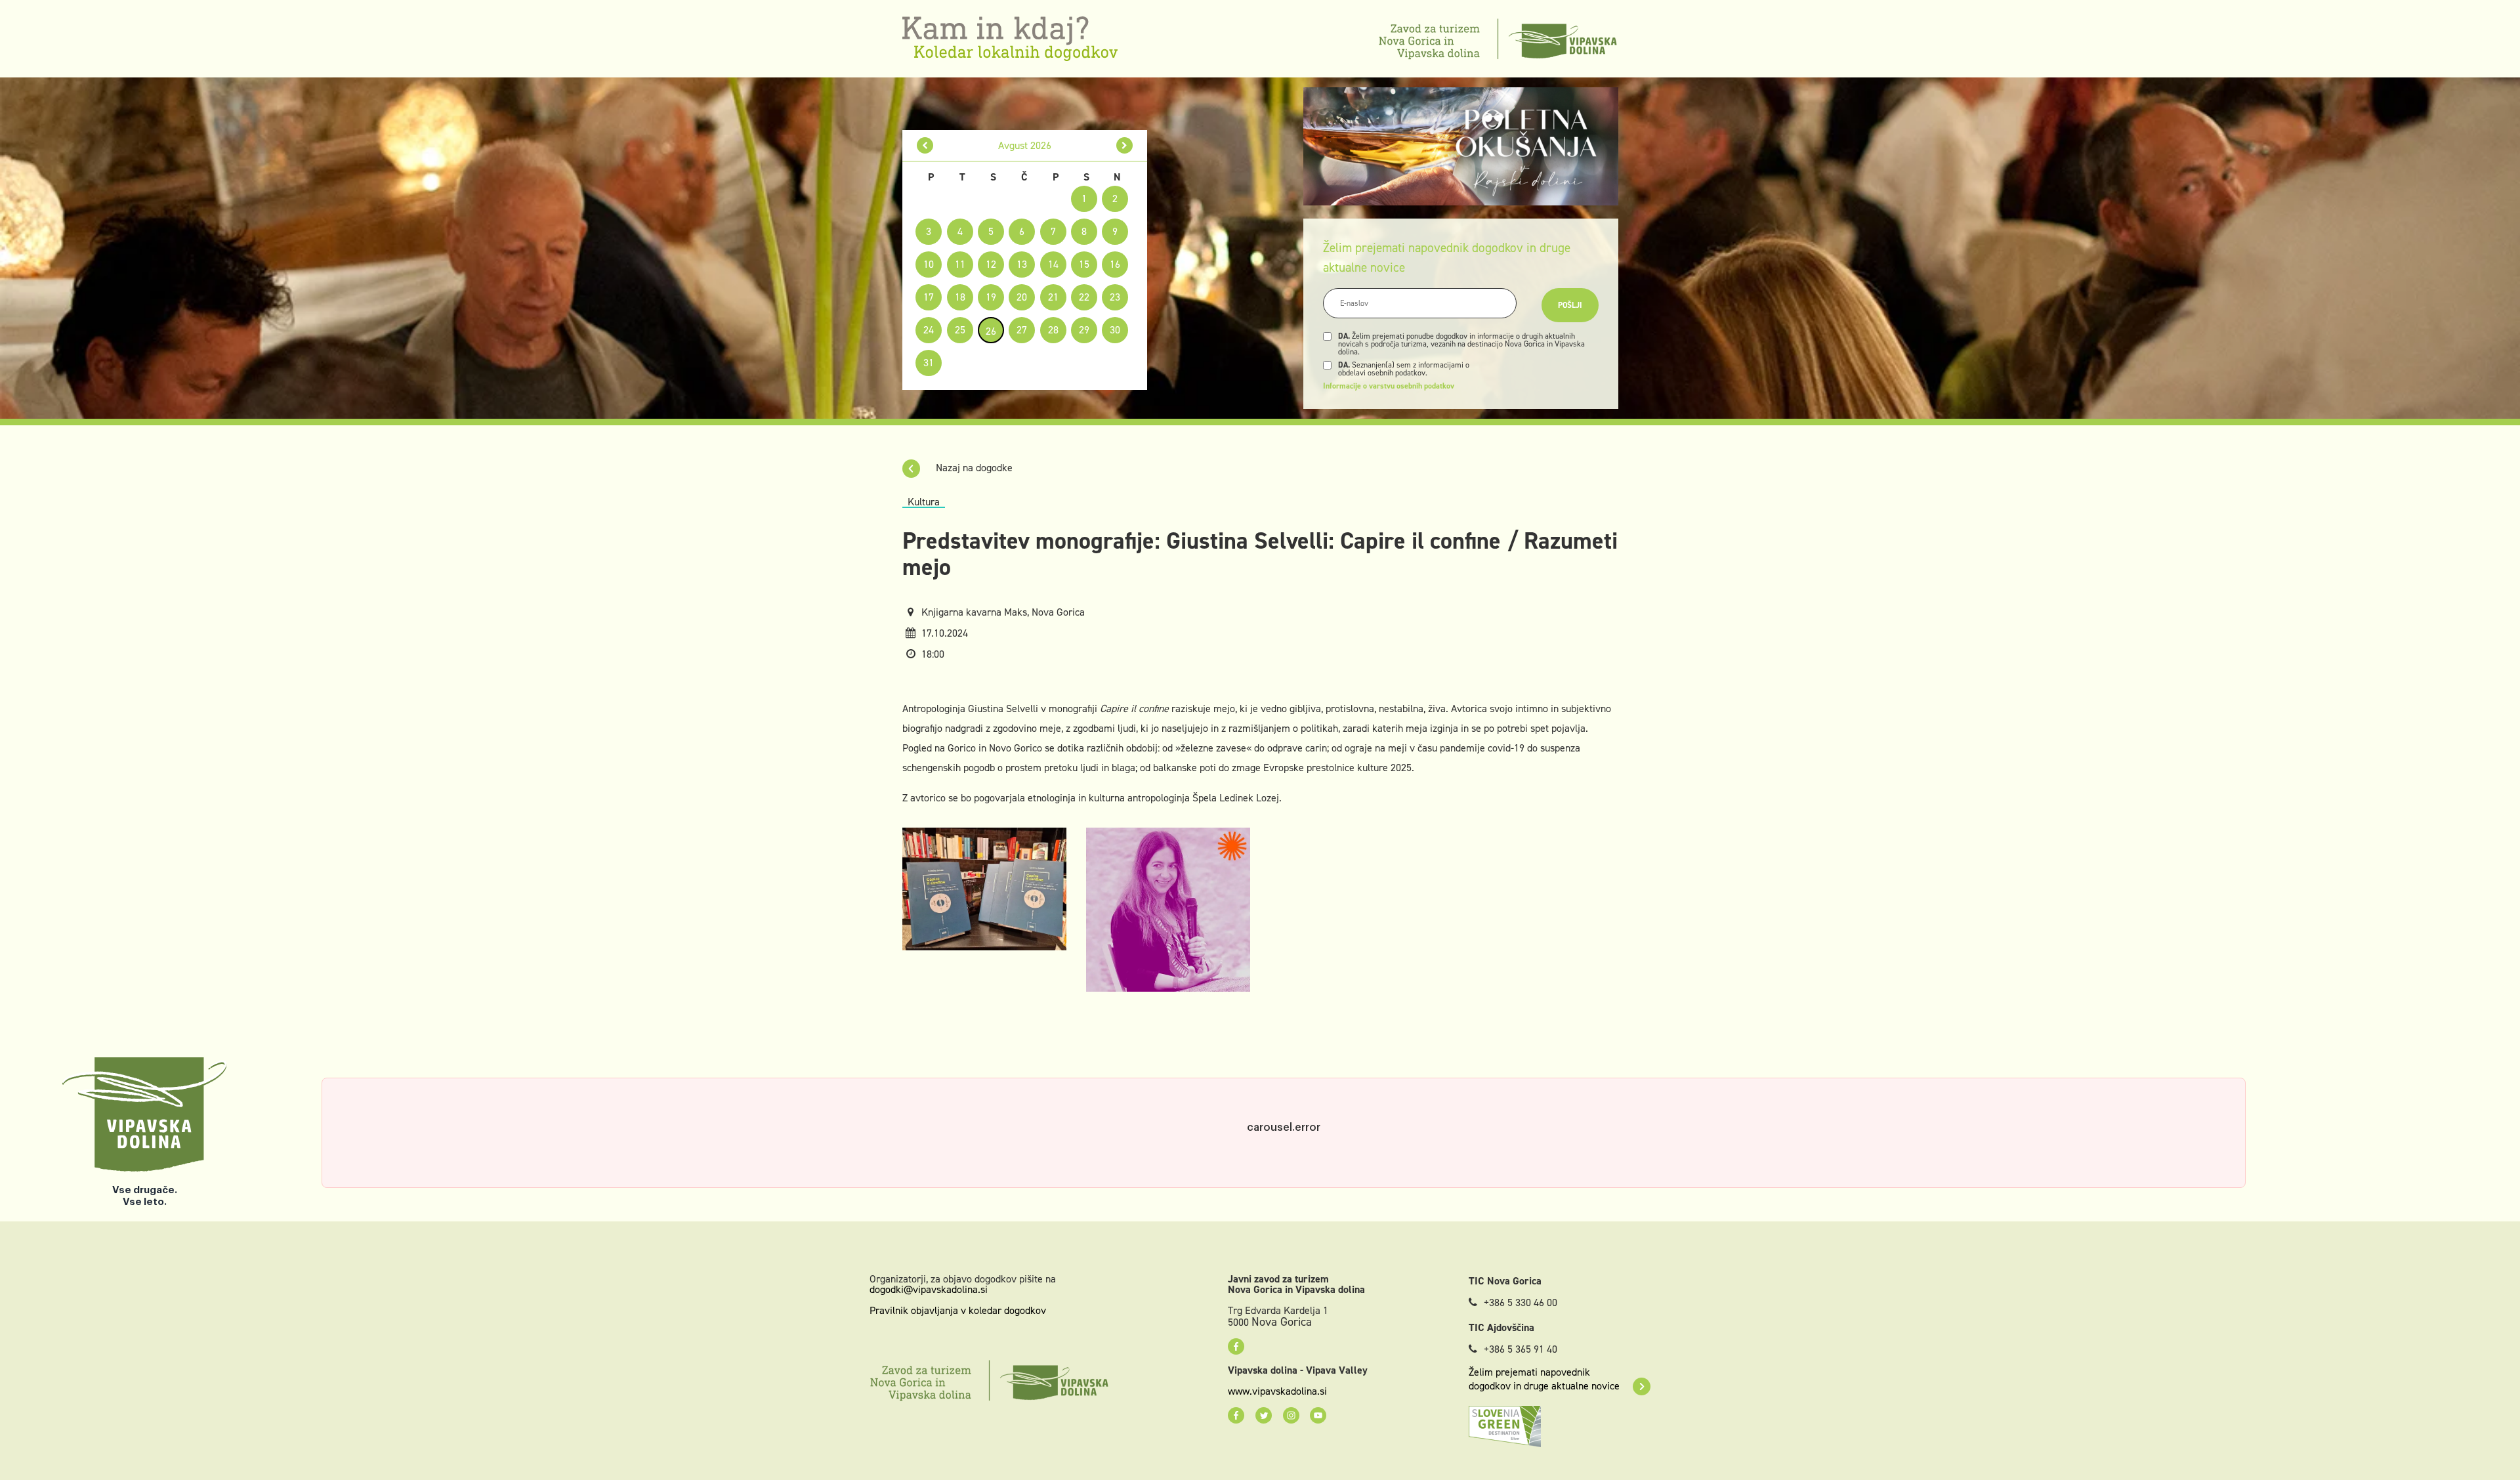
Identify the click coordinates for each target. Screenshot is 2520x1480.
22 (1084, 297)
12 (991, 264)
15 (1084, 264)
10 (929, 264)
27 (1022, 330)
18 (960, 297)
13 (1022, 264)
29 (1084, 330)
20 (1022, 297)
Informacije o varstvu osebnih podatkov (1389, 386)
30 (1115, 330)
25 (960, 330)
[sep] (1124, 145)
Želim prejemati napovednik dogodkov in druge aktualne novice (1544, 1379)
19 (991, 297)
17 (929, 297)
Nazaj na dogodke (973, 468)
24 (929, 330)
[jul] (925, 145)
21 (1053, 297)
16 (1115, 264)
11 (960, 264)
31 (929, 363)
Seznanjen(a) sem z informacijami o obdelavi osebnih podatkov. (1404, 369)
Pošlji (1570, 305)
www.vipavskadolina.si (1277, 1391)
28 (1053, 330)
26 (991, 331)
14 (1053, 264)
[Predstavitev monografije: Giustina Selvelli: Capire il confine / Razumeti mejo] (984, 888)
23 (1115, 297)
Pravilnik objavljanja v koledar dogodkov (958, 1310)
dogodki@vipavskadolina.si (929, 1289)
